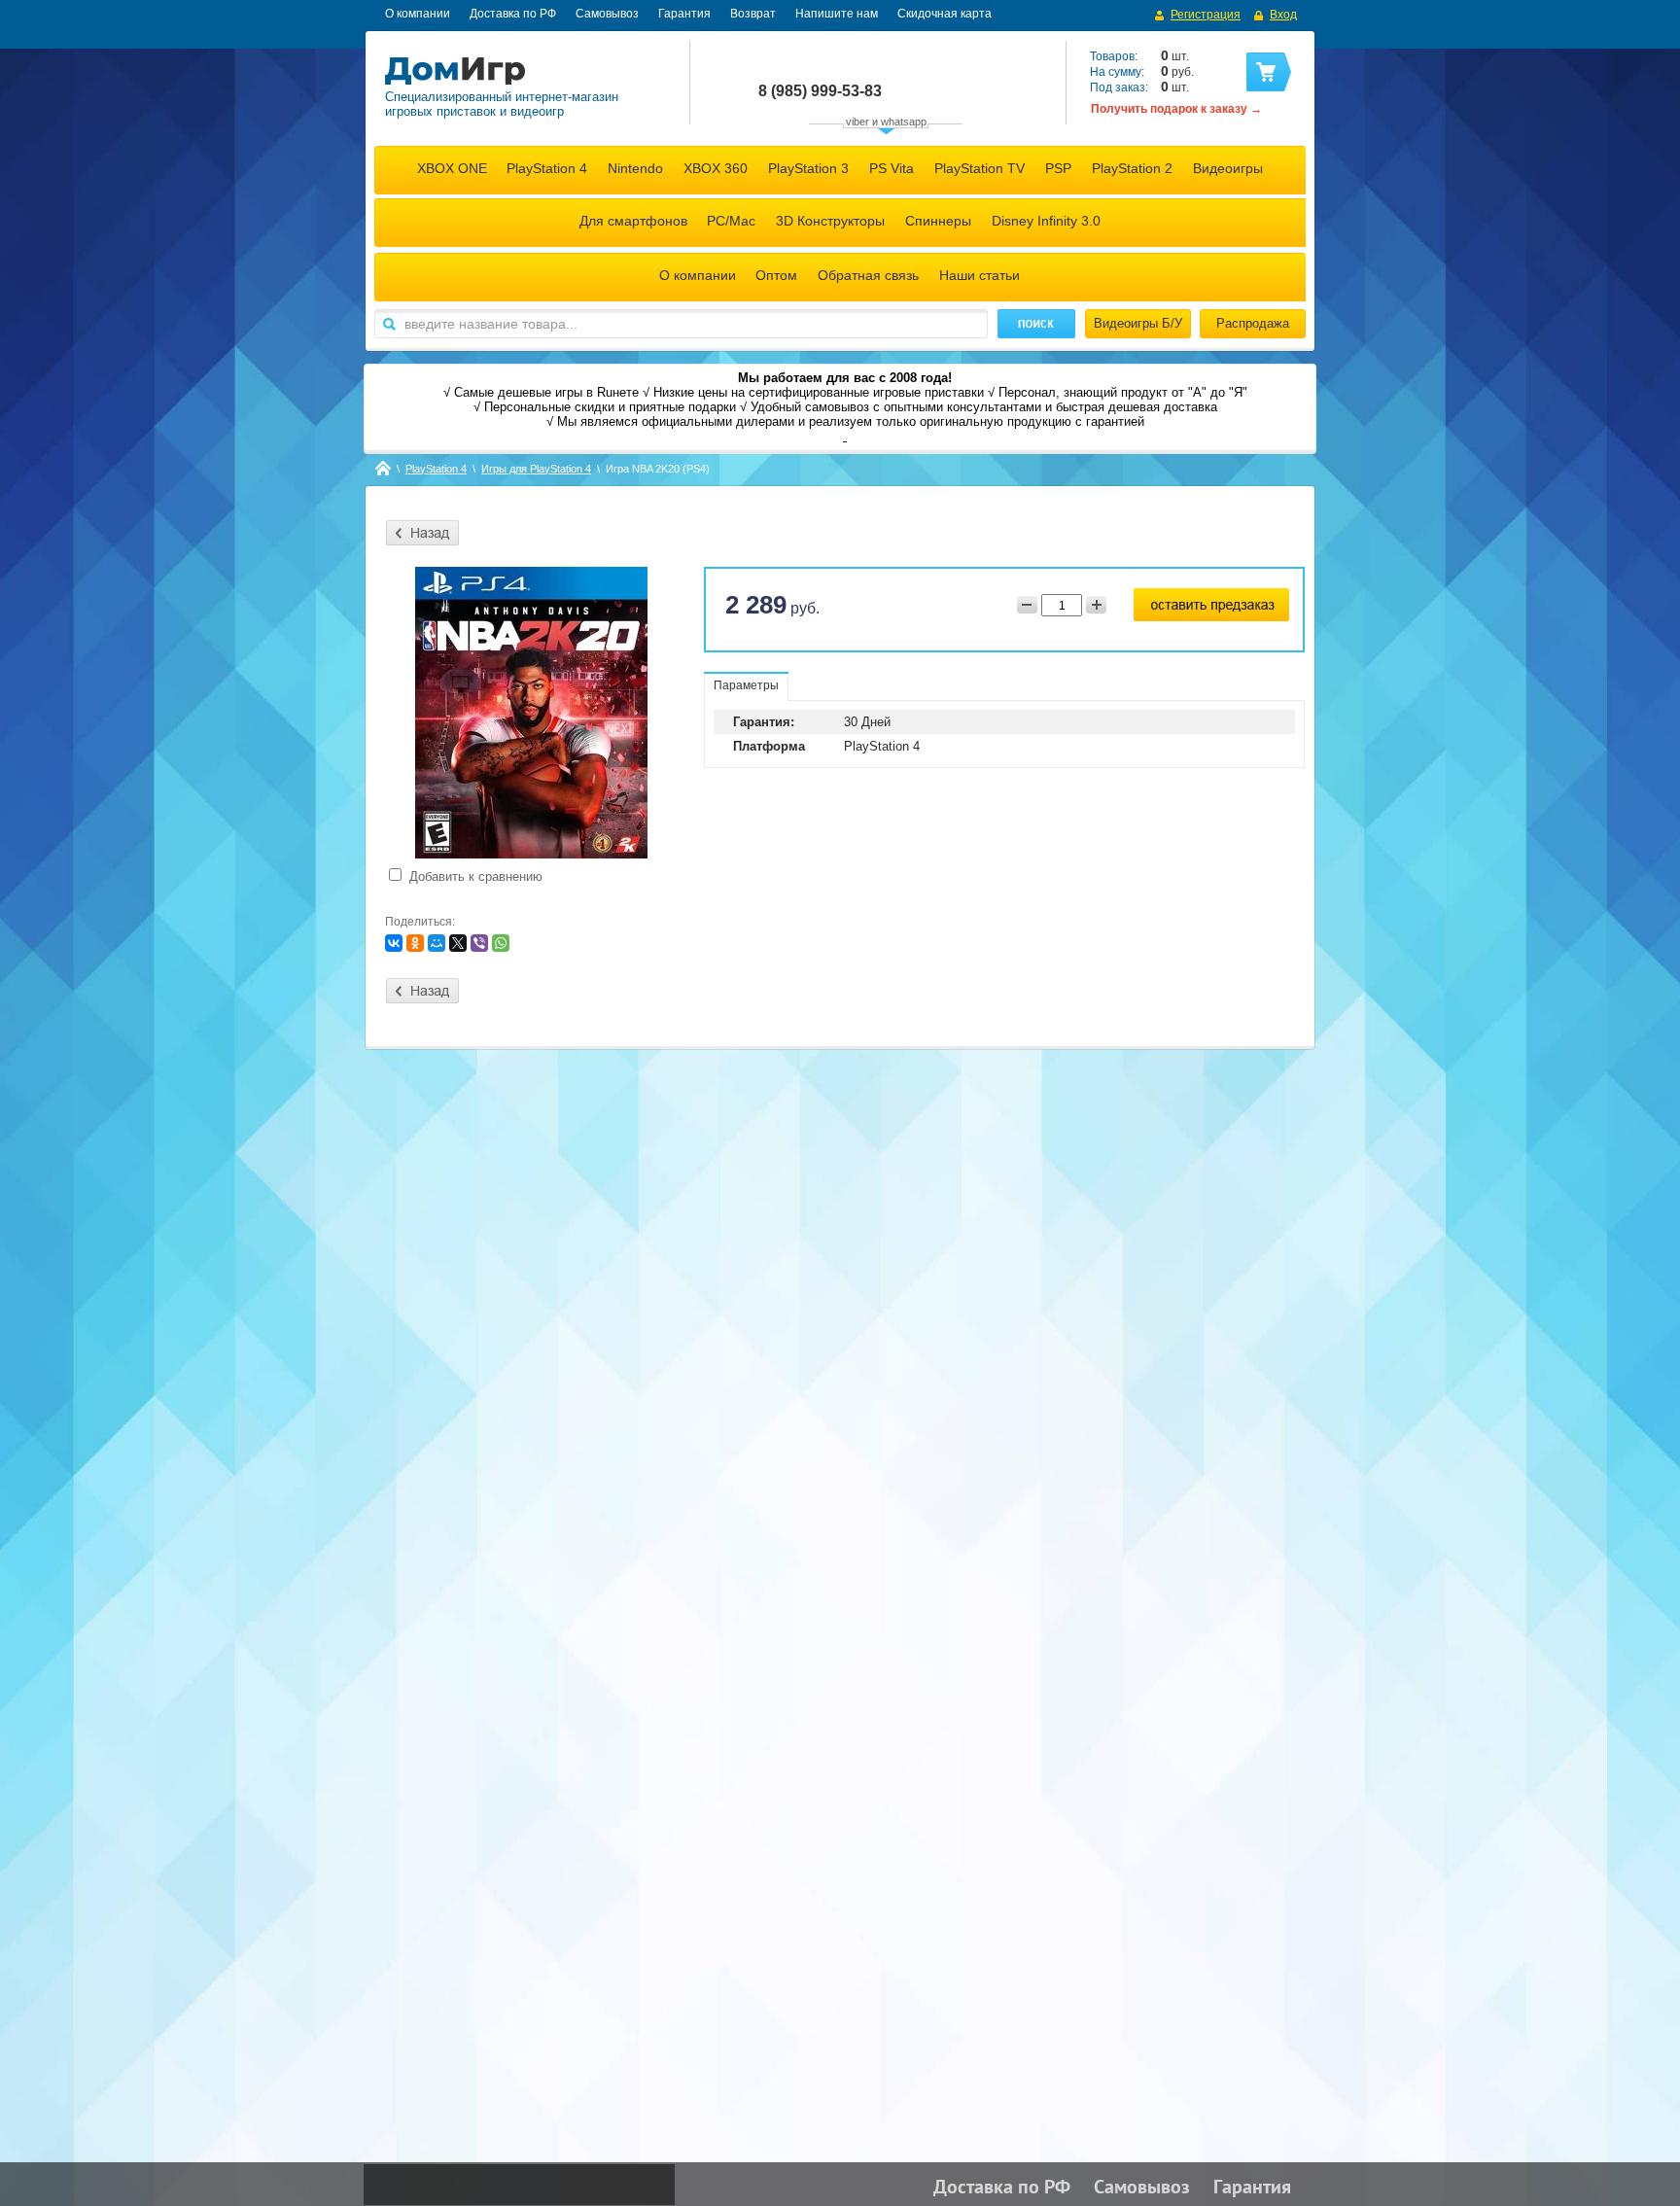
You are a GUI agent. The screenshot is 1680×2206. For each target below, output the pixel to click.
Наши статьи (980, 275)
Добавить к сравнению (474, 876)
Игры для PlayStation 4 (536, 469)
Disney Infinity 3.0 (1046, 221)
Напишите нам (837, 14)
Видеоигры (1228, 168)
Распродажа (1253, 323)
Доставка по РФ (513, 14)
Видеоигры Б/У (1138, 323)
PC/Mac (731, 221)
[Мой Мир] (437, 943)
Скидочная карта (945, 14)
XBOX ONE (452, 168)
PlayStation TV (980, 168)
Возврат (753, 14)
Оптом (776, 275)
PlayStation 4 (547, 168)
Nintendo (635, 168)
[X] (458, 943)
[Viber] (479, 943)
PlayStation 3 (808, 168)
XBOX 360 (716, 168)
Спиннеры (938, 221)
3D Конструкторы (830, 221)
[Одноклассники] (415, 943)
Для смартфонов (633, 221)
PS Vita (892, 168)
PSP (1058, 168)
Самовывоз (607, 14)
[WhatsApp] (501, 943)
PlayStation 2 (1132, 168)
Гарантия (684, 14)
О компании (418, 14)
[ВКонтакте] (394, 943)
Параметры (746, 685)
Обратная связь (868, 275)
